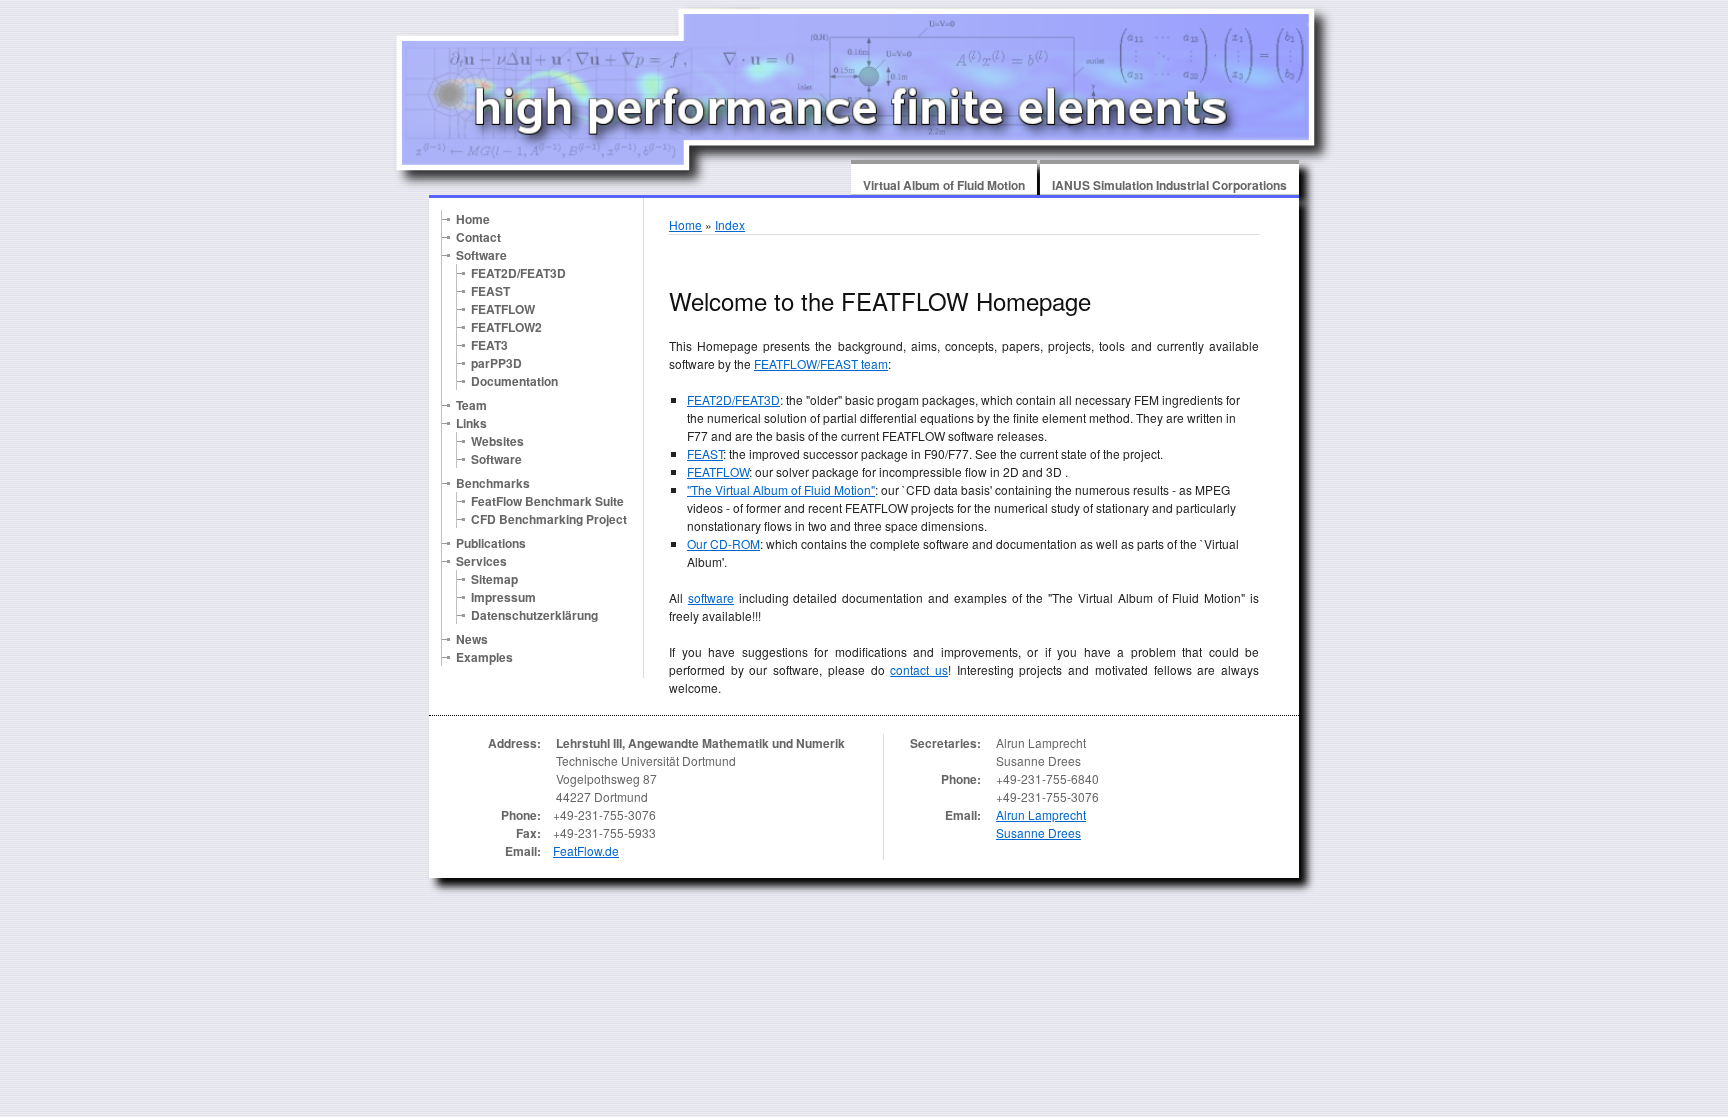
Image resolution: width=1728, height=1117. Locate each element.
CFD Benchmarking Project (549, 519)
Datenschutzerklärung (534, 615)
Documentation (514, 381)
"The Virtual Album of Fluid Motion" (781, 489)
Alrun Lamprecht (1041, 814)
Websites (497, 441)
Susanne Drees (1038, 832)
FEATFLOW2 (506, 327)
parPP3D (496, 363)
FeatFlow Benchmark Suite (547, 501)
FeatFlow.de (586, 850)
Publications (491, 543)
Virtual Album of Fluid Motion (944, 185)
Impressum (503, 597)
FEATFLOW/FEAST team (821, 363)
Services (481, 561)
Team (471, 405)
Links (471, 423)
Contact (478, 237)
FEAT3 (489, 345)
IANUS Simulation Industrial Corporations (1169, 185)
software (711, 597)
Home (473, 219)
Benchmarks (493, 483)
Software (481, 255)
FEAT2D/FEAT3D (518, 273)
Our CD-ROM (723, 543)
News (472, 639)
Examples (484, 657)
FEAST (490, 291)
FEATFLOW (503, 309)
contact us (919, 669)
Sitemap (494, 579)
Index (730, 224)
